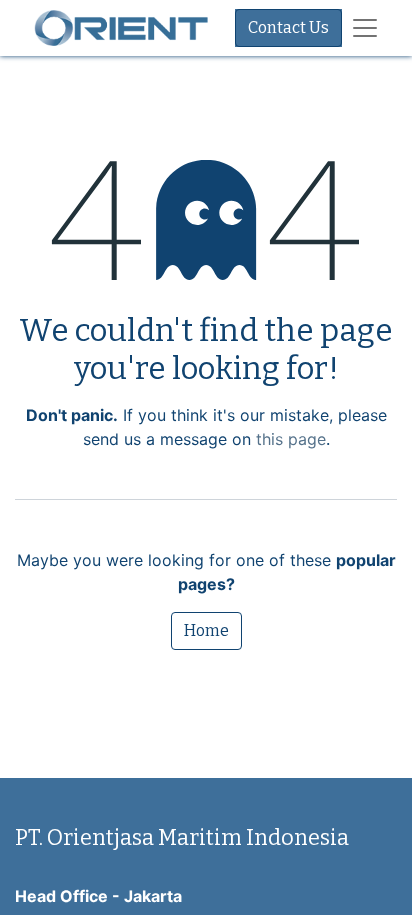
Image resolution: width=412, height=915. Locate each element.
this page (291, 439)
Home (206, 630)
